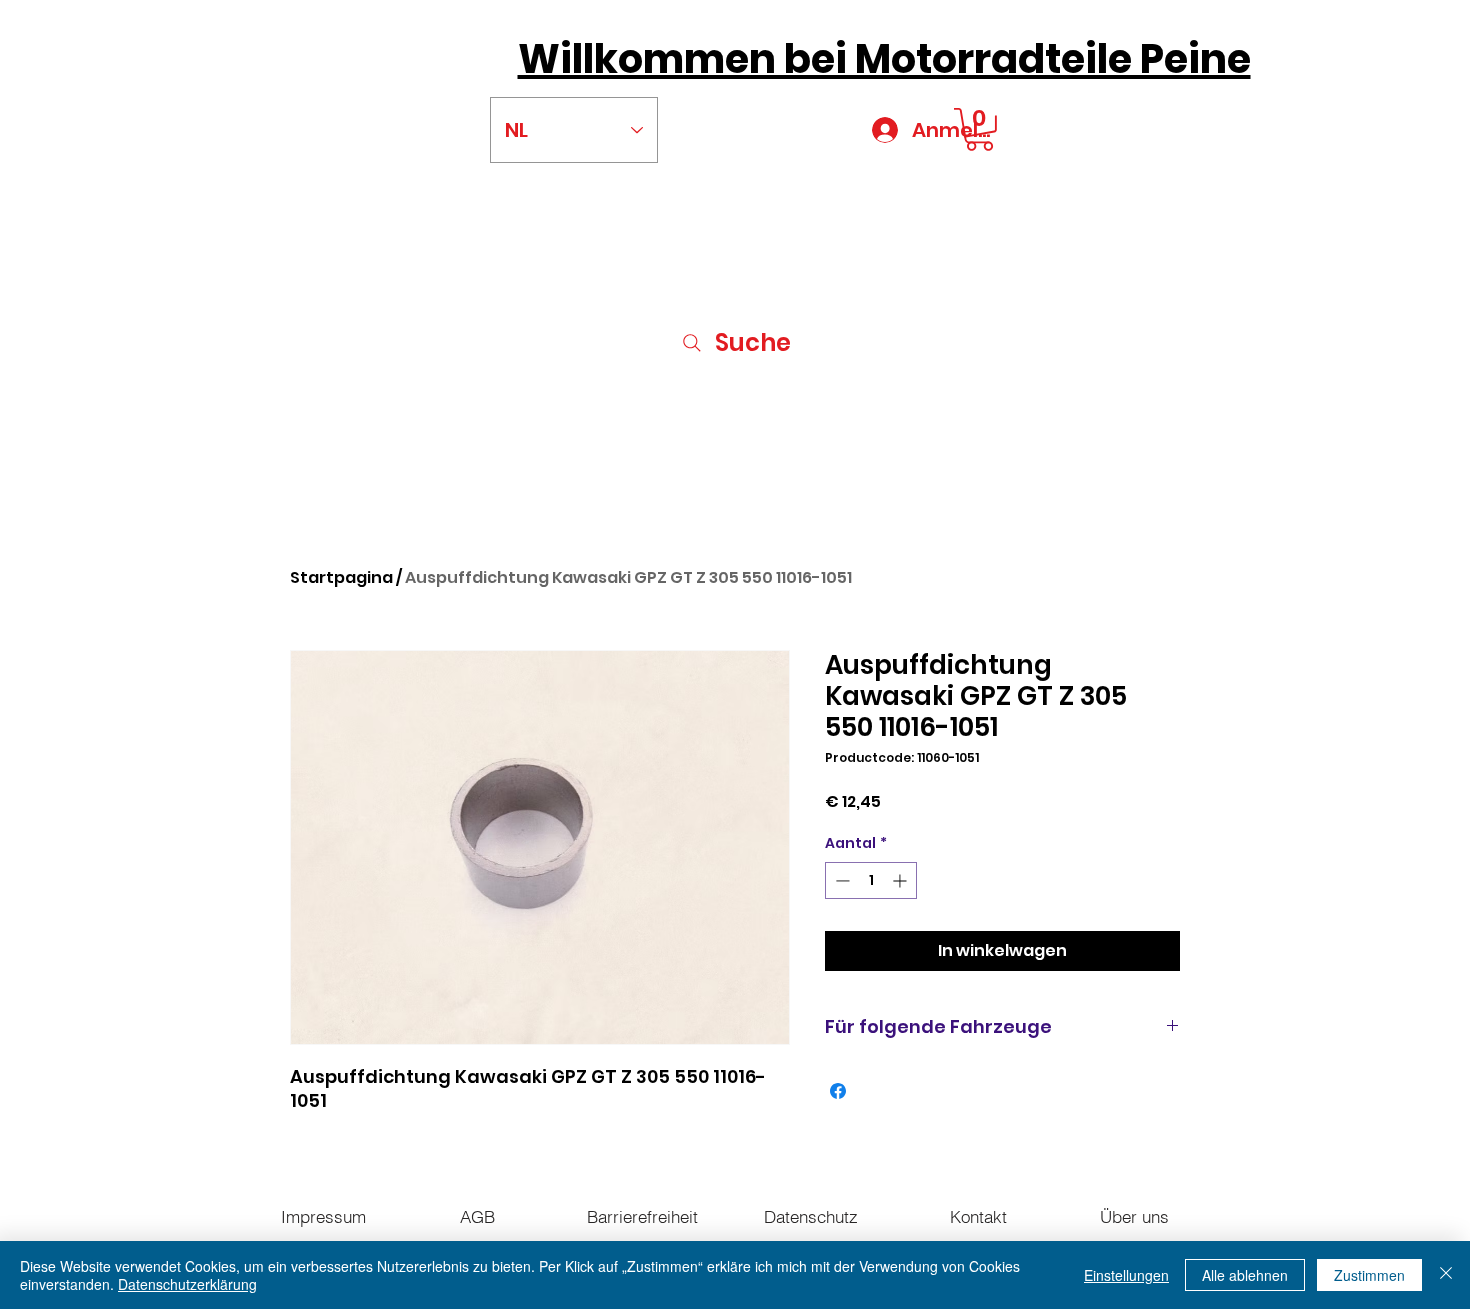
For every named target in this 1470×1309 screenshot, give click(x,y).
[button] (979, 129)
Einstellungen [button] (1126, 1275)
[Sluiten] (1446, 1275)
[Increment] (901, 880)
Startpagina (341, 577)
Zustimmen (1369, 1275)
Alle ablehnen (1245, 1275)
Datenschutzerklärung (187, 1284)
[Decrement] (840, 880)
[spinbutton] (871, 880)
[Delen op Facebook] (838, 1091)
